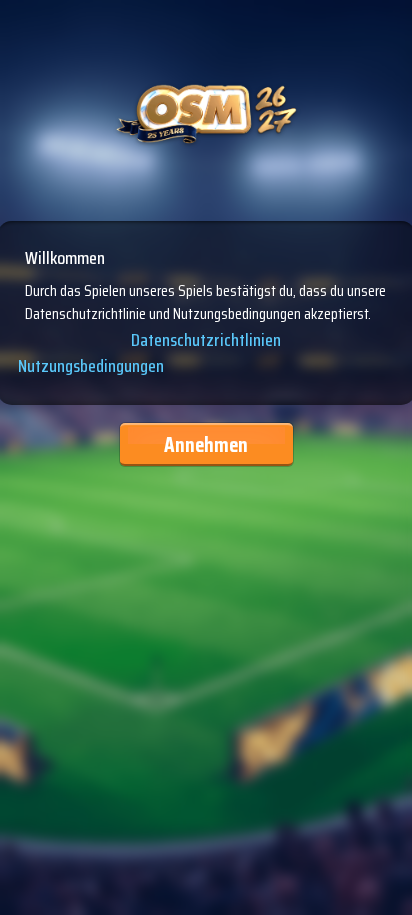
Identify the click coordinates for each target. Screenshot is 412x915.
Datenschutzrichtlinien (206, 341)
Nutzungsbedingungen (91, 366)
